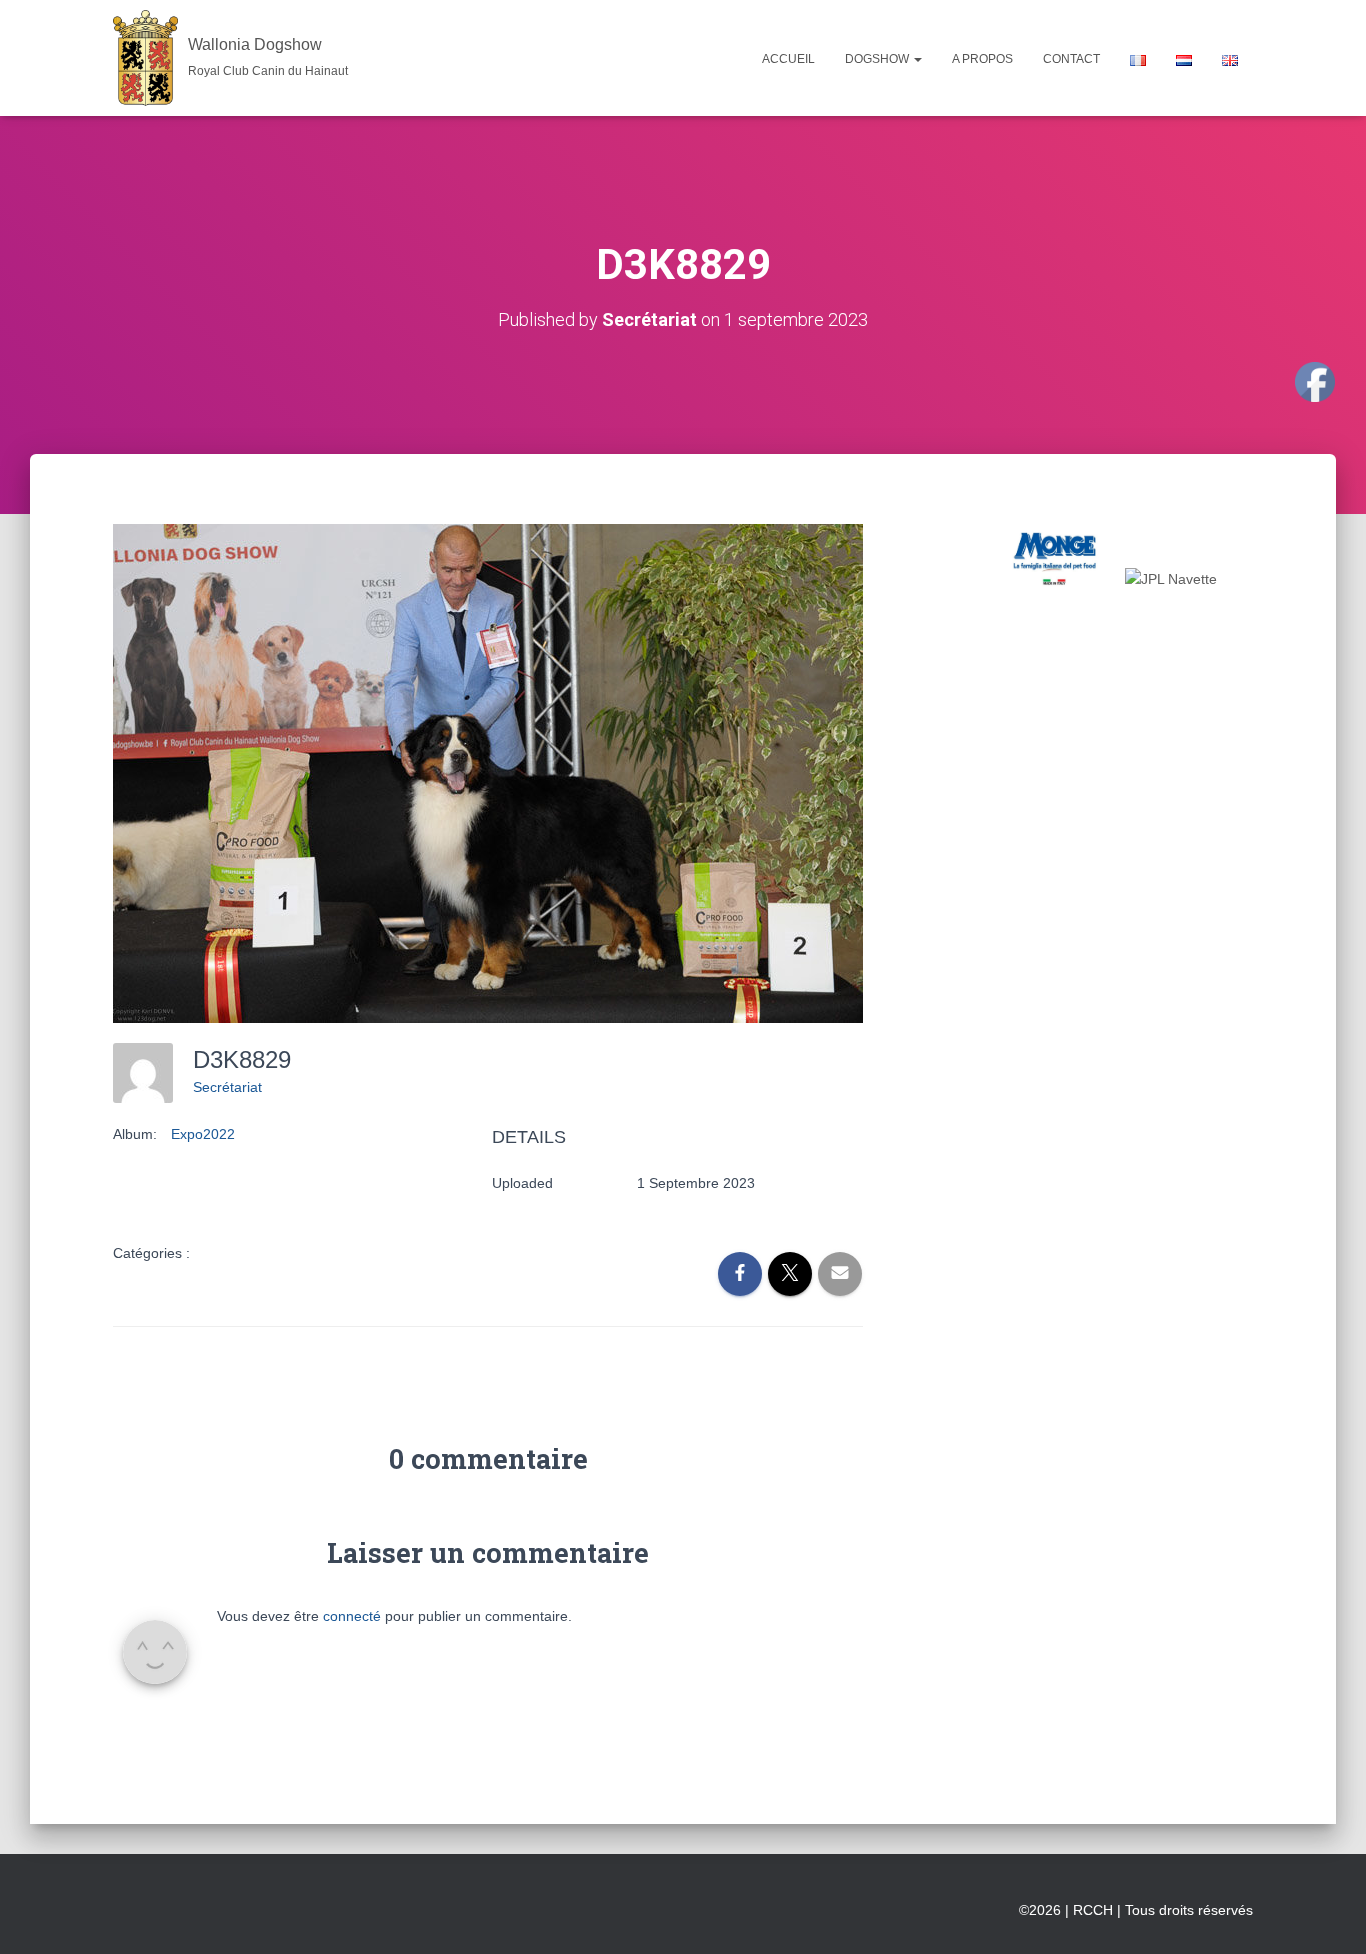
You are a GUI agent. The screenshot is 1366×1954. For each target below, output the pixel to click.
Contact (1071, 59)
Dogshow (878, 59)
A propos (982, 59)
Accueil (788, 59)
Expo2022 (203, 1134)
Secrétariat (227, 1087)
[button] (917, 59)
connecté (352, 1616)
